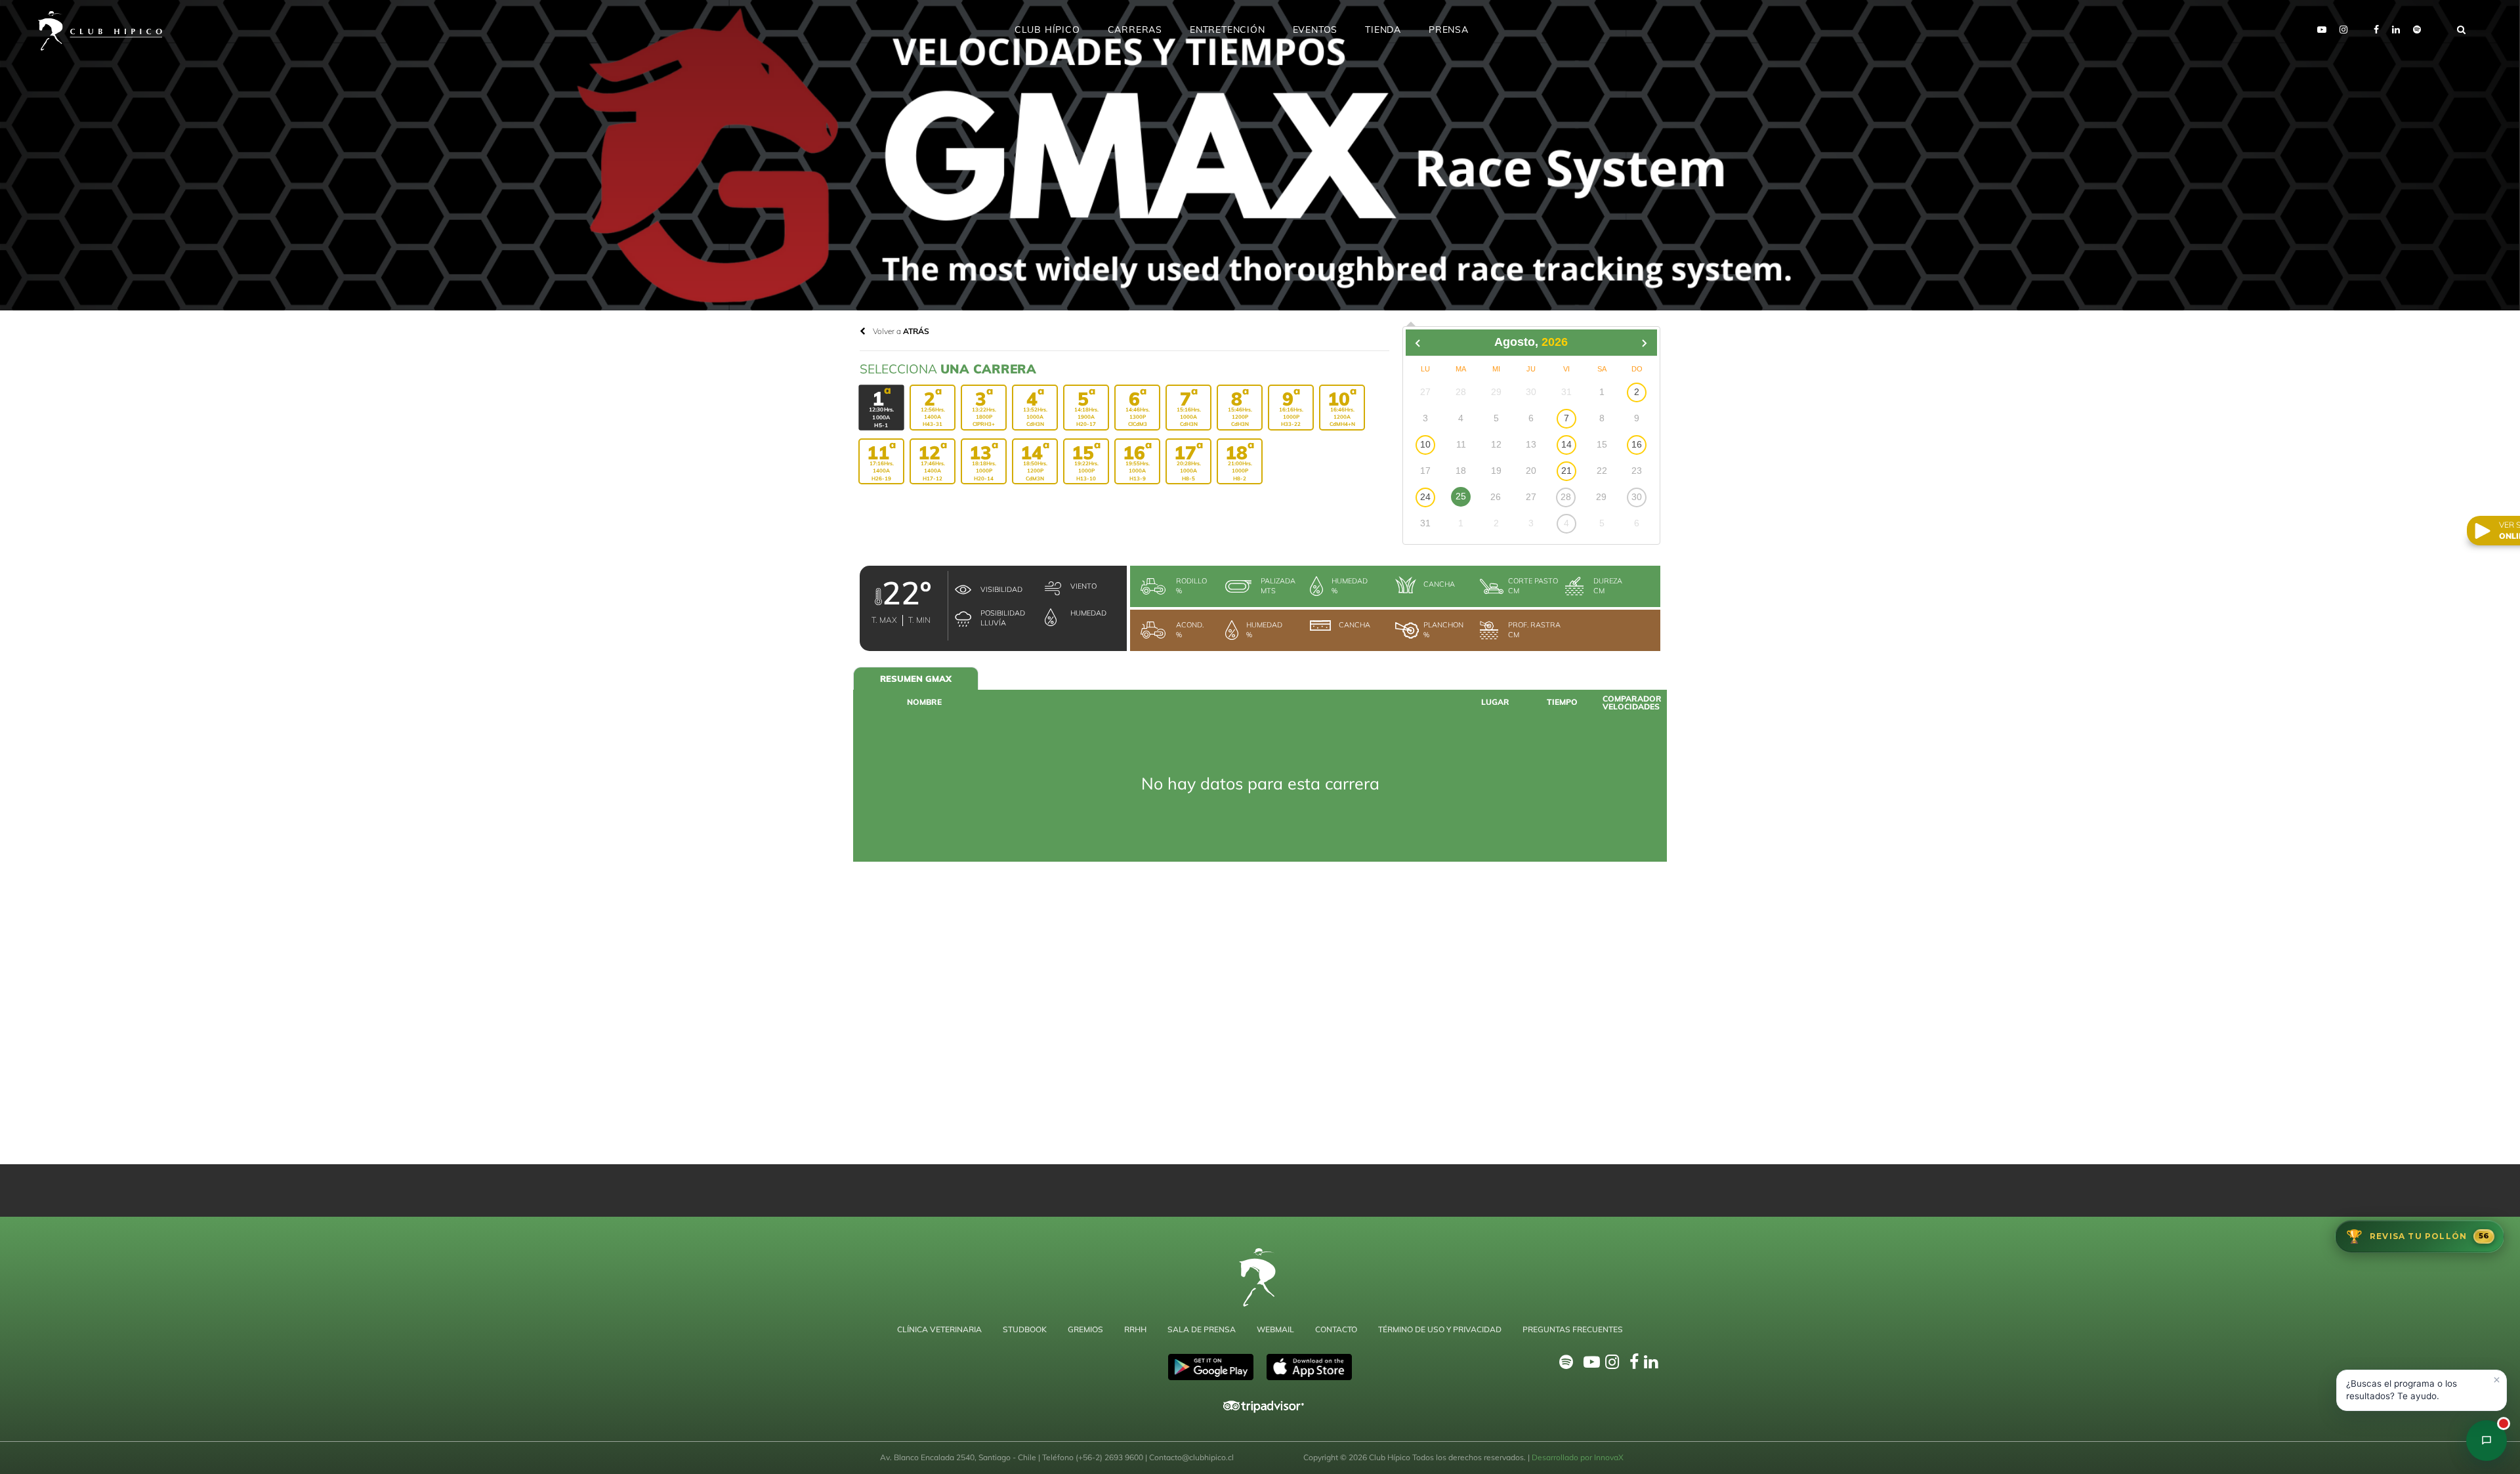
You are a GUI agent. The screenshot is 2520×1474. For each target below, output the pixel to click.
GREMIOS (1085, 1329)
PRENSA (1449, 30)
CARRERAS (1135, 30)
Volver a (900, 331)
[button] (2422, 1390)
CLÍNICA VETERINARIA (939, 1329)
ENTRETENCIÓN (1228, 30)
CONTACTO (1336, 1329)
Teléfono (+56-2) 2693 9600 (1094, 1457)
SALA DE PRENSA (1202, 1329)
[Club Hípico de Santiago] (2487, 1441)
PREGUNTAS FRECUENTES (1573, 1329)
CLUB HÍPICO (1047, 30)
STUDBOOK (1025, 1329)
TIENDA (1383, 30)
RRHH (1135, 1329)
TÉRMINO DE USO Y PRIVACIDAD (1440, 1329)
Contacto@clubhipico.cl (1191, 1457)
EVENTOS (1315, 30)
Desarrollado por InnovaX (1578, 1457)
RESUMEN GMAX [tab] (916, 679)
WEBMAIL (1275, 1329)
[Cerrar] (2496, 1380)
